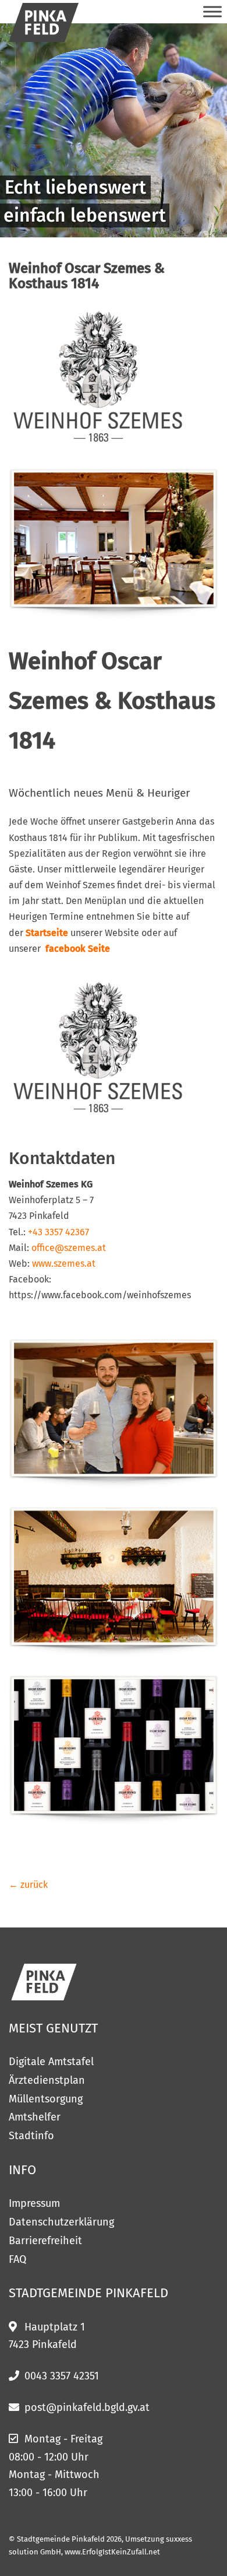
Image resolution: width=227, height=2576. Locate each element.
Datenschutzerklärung (61, 2222)
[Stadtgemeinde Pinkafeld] (44, 22)
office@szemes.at (69, 1248)
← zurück (28, 1885)
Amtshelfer (35, 2117)
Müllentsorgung (46, 2099)
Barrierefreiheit (45, 2241)
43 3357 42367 (61, 1232)
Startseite (47, 933)
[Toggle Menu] (212, 11)
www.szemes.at (64, 1264)
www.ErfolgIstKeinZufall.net (112, 2552)
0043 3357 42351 (62, 2376)
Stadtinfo (31, 2136)
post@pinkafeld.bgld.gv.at (87, 2407)
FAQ (17, 2259)
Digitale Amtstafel (51, 2062)
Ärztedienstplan (47, 2080)
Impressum (34, 2203)
